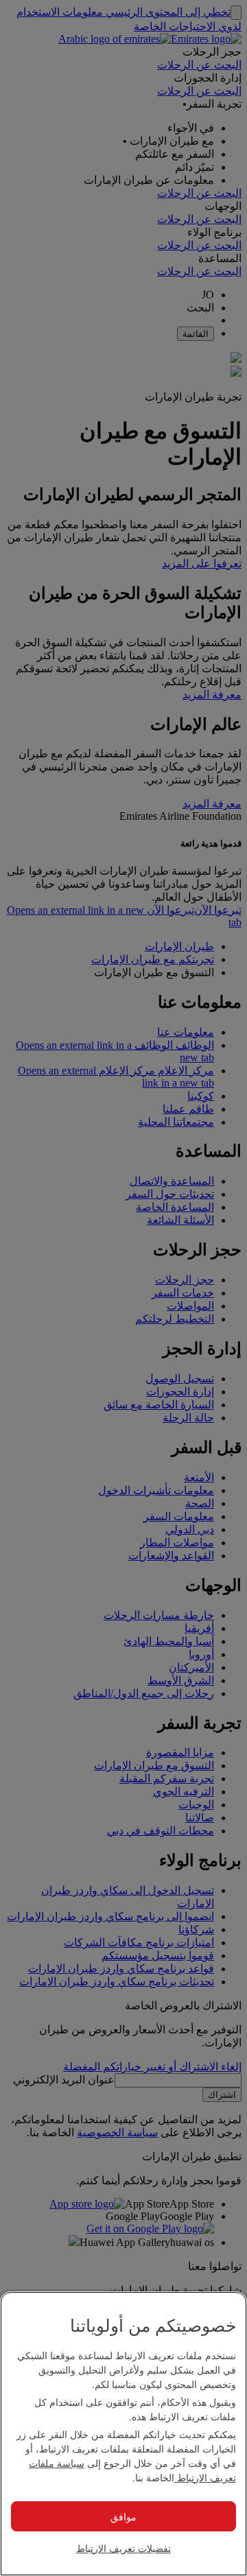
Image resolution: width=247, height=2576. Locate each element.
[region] (123, 2434)
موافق (123, 2516)
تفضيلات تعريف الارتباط (123, 2548)
